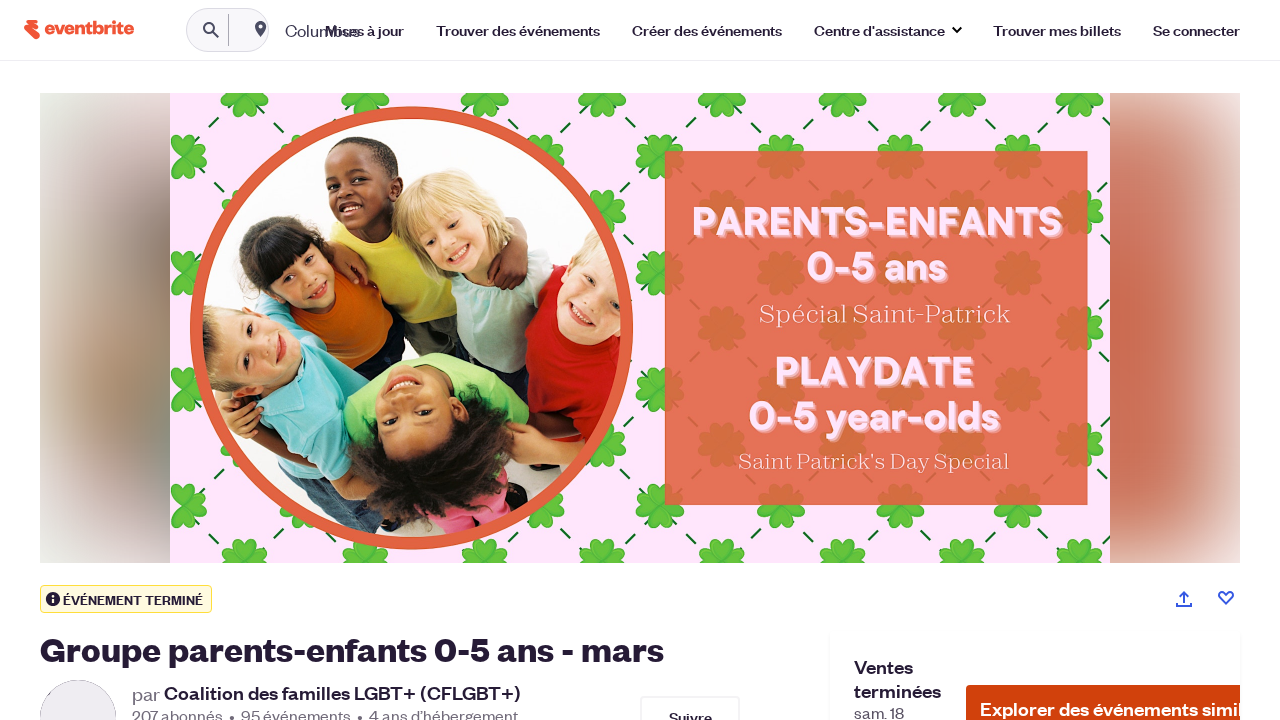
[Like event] (1226, 598)
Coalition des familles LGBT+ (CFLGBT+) (342, 693)
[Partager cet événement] (1184, 599)
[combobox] (386, 30)
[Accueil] (79, 29)
